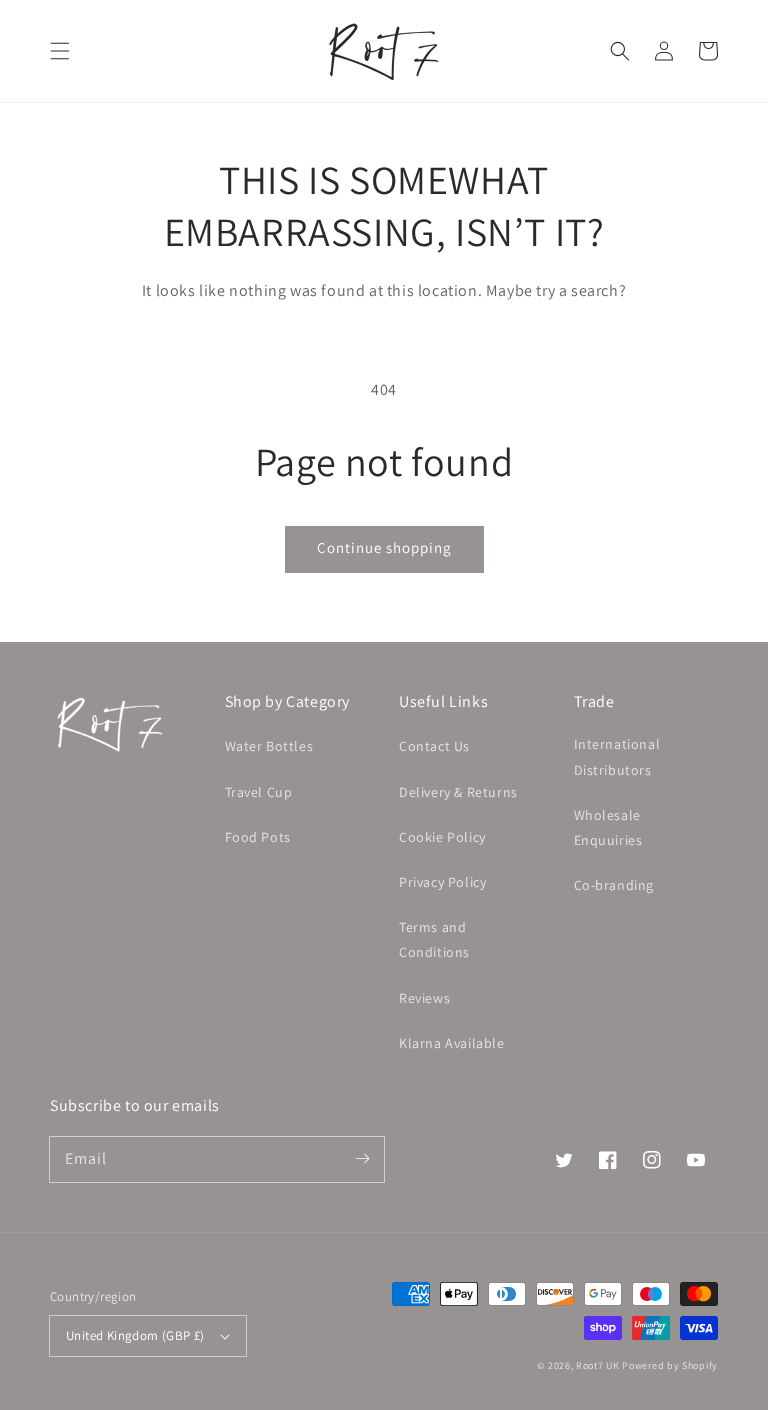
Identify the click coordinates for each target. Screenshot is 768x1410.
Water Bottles (269, 746)
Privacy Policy (442, 882)
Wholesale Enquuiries (608, 827)
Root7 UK (598, 1365)
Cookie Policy (442, 837)
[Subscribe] (362, 1159)
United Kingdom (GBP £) (135, 1335)
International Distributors (617, 756)
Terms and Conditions (434, 939)
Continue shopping (384, 547)
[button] (60, 51)
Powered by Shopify (670, 1365)
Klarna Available (452, 1043)
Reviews (424, 998)
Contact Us (434, 746)
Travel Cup (259, 792)
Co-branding (614, 885)
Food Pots (258, 837)
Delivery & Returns (458, 792)
